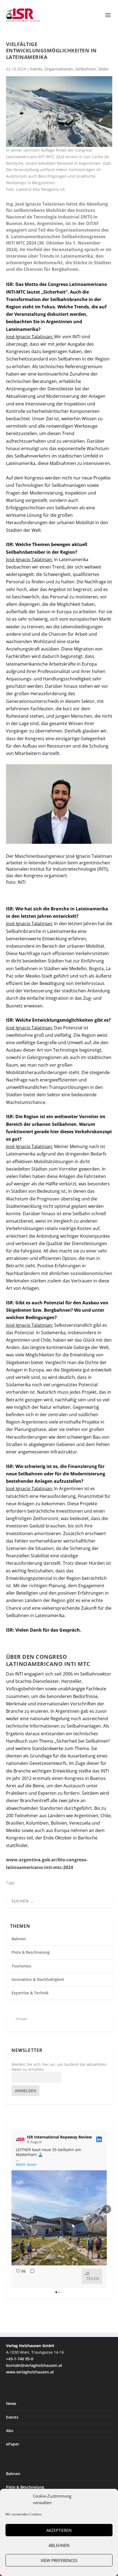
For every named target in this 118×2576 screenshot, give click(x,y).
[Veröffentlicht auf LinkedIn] (99, 2139)
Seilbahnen (86, 69)
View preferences (59, 2560)
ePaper (13, 2444)
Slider (104, 69)
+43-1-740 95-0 (20, 2359)
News (11, 2403)
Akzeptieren (59, 2530)
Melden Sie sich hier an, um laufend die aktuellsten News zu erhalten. (59, 2067)
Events (36, 69)
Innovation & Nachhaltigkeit (38, 1979)
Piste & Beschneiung (31, 1952)
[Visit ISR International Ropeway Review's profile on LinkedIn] (20, 2139)
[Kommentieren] (31, 2276)
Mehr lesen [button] (26, 2165)
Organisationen (59, 69)
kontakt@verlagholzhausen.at (34, 2365)
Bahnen (19, 1939)
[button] (12, 2209)
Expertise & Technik (30, 1993)
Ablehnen (59, 2545)
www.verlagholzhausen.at (30, 2372)
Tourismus (21, 1966)
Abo (10, 2431)
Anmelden (26, 2091)
